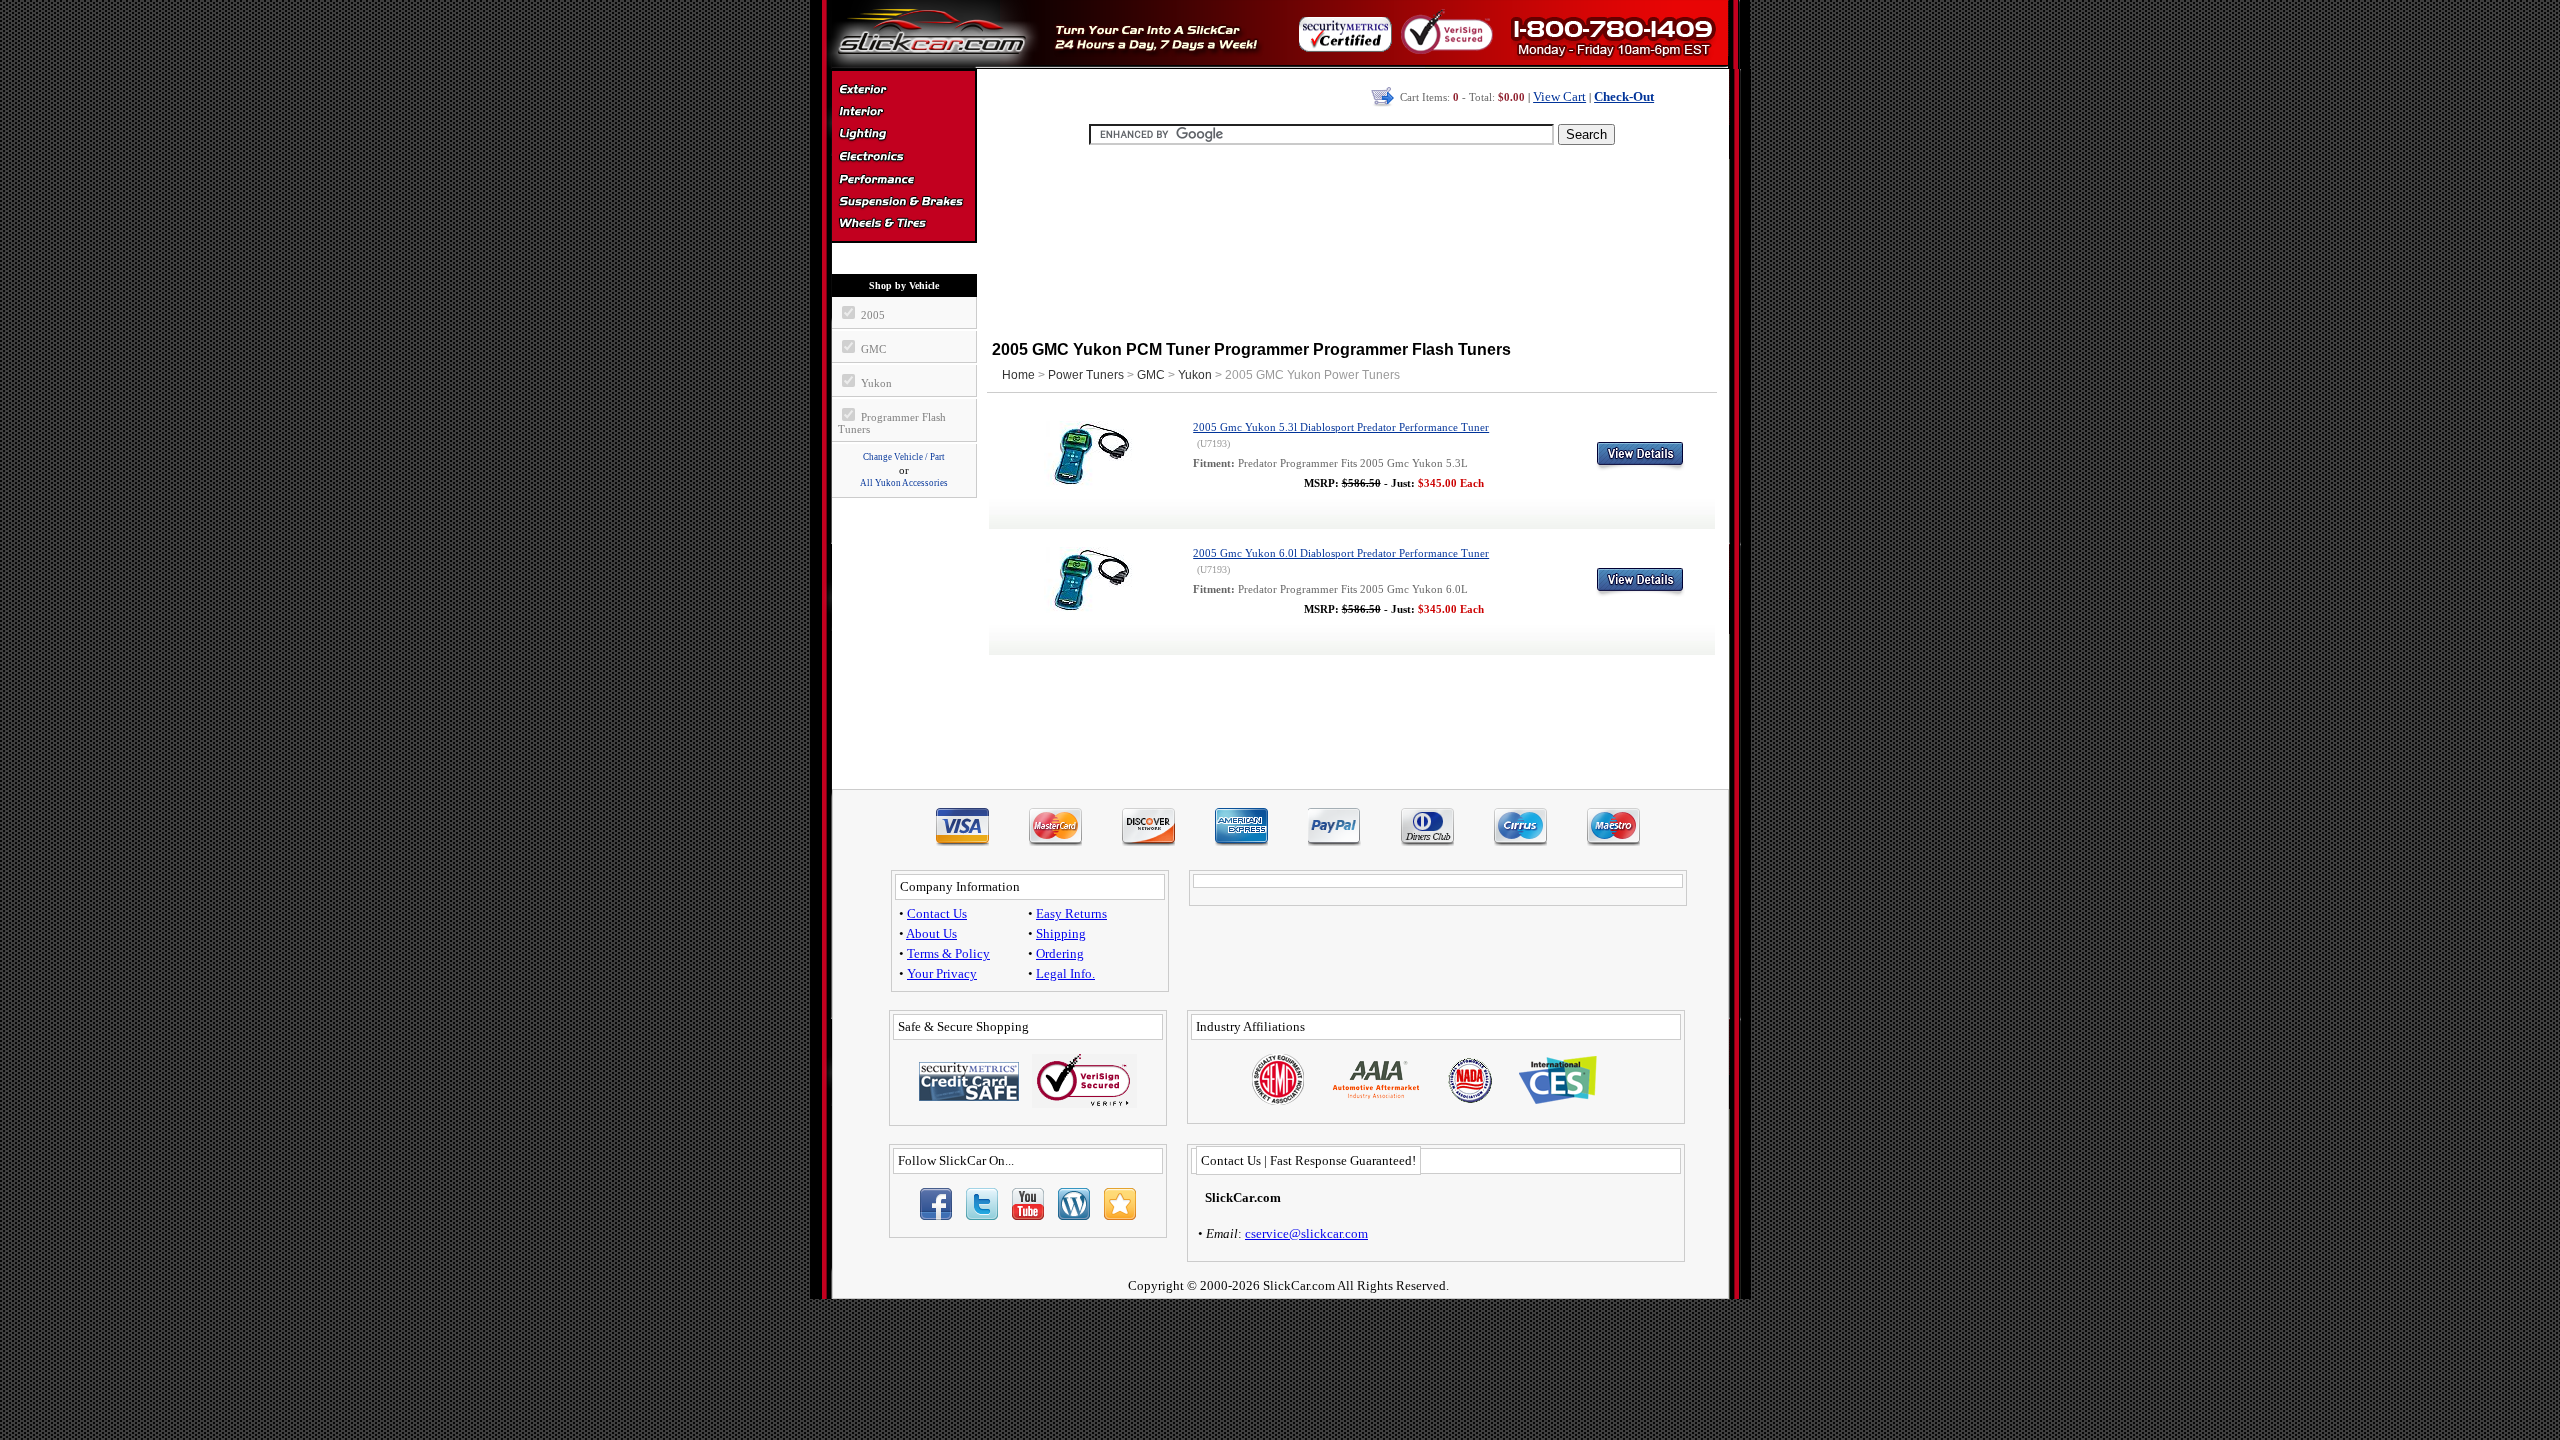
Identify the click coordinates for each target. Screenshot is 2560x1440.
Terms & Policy (948, 953)
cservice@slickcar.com (1306, 1233)
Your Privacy (942, 973)
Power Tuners (1086, 375)
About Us (931, 933)
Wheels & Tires (903, 224)
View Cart (1559, 96)
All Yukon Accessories (904, 483)
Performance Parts (903, 180)
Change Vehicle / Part (904, 457)
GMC (1151, 375)
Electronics (903, 158)
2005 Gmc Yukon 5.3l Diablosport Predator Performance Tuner (1341, 427)
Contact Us (937, 913)
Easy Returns (1071, 913)
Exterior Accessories (903, 92)
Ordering (1060, 953)
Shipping (1061, 933)
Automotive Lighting (903, 136)
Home (1018, 375)
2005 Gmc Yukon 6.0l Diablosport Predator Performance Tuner (1341, 553)
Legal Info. (1065, 973)
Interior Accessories (903, 114)
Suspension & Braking (903, 202)
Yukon (1195, 375)
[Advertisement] (1352, 240)
